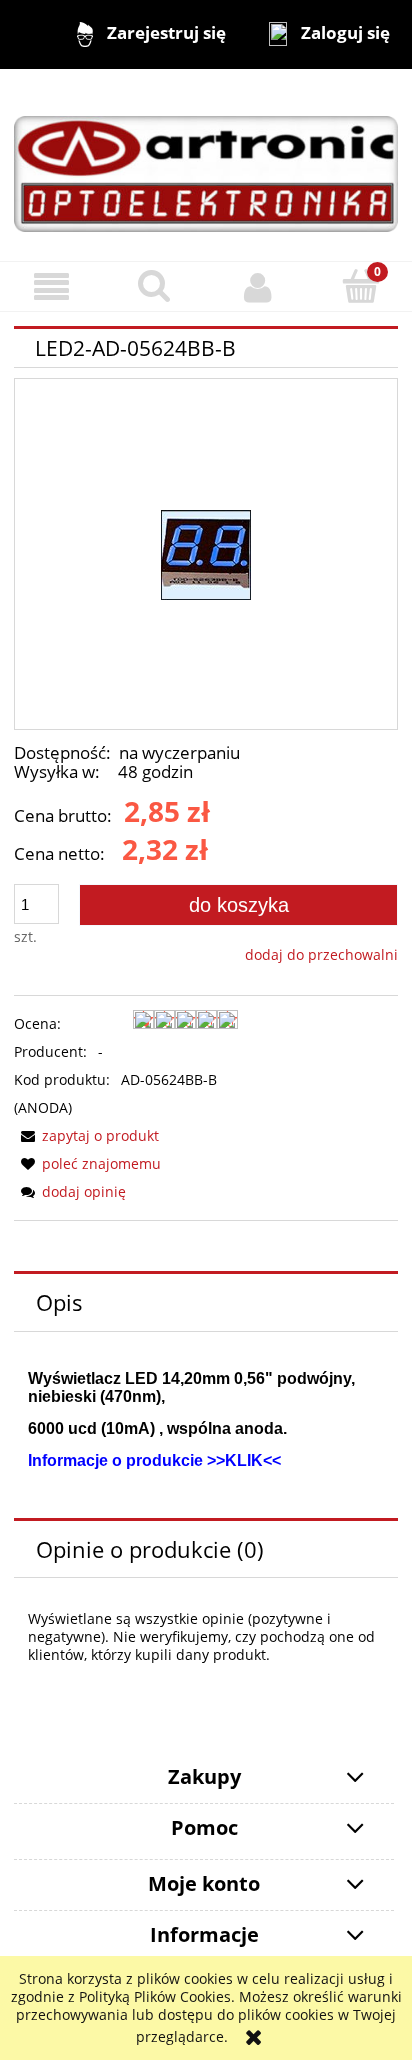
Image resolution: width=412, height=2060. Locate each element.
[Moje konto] (257, 287)
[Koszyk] (360, 286)
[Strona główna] (206, 164)
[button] (51, 287)
